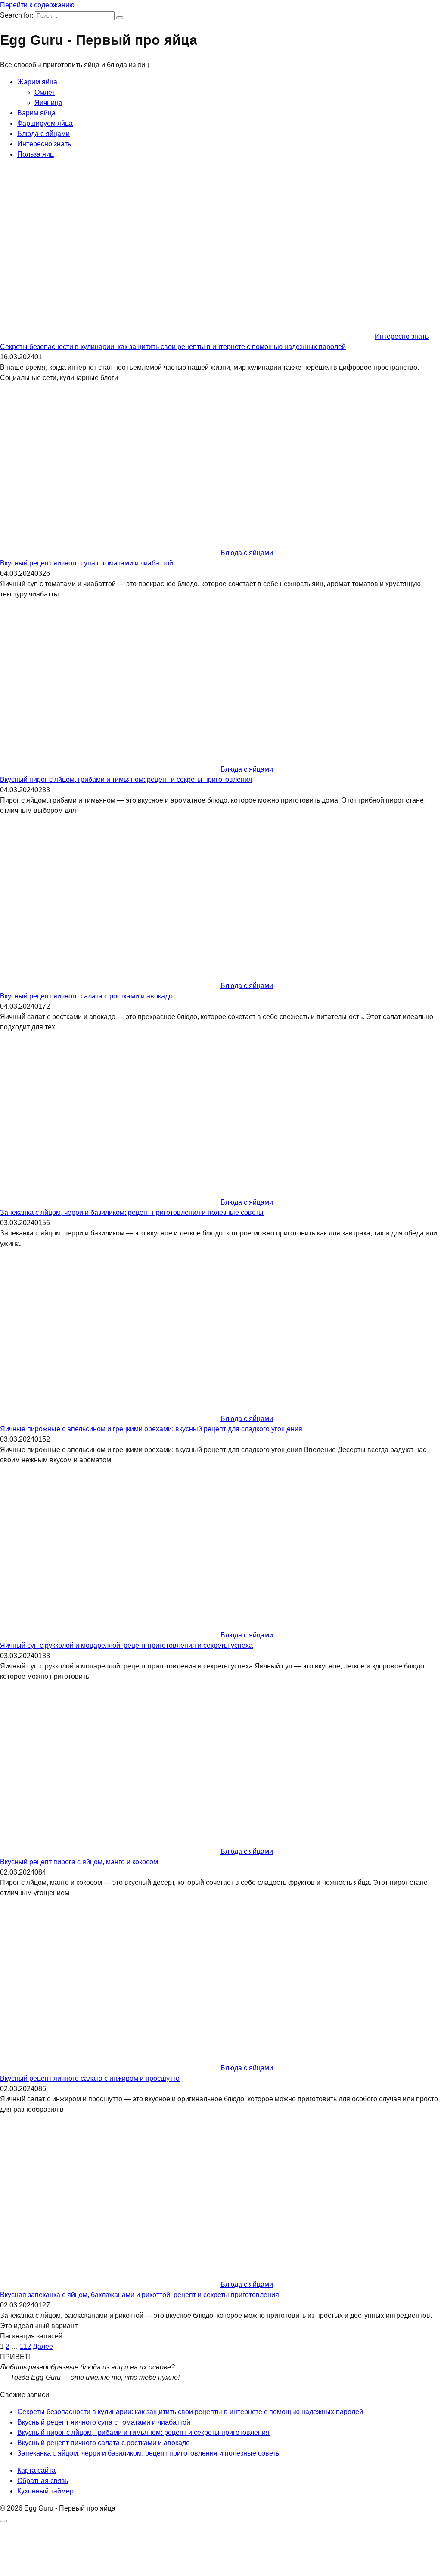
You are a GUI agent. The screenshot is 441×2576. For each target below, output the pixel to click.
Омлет (45, 92)
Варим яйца (36, 113)
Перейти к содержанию (37, 5)
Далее (43, 2346)
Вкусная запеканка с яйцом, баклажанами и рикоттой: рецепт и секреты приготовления (140, 2295)
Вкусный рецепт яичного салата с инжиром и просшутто (90, 2078)
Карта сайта (36, 2470)
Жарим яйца (37, 82)
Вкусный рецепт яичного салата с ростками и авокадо (86, 996)
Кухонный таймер (45, 2491)
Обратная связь (43, 2481)
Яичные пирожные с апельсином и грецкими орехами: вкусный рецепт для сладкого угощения (151, 1429)
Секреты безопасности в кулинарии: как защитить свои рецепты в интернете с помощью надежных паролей (173, 347)
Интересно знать (44, 144)
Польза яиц (36, 154)
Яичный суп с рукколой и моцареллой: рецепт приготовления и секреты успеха (126, 1645)
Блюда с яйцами (43, 134)
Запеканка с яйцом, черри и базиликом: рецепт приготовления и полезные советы (132, 1212)
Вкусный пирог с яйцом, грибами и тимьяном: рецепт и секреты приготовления (126, 780)
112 (25, 2346)
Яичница (48, 103)
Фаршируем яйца (45, 123)
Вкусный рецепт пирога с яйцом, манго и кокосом (79, 1862)
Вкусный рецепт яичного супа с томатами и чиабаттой (87, 563)
